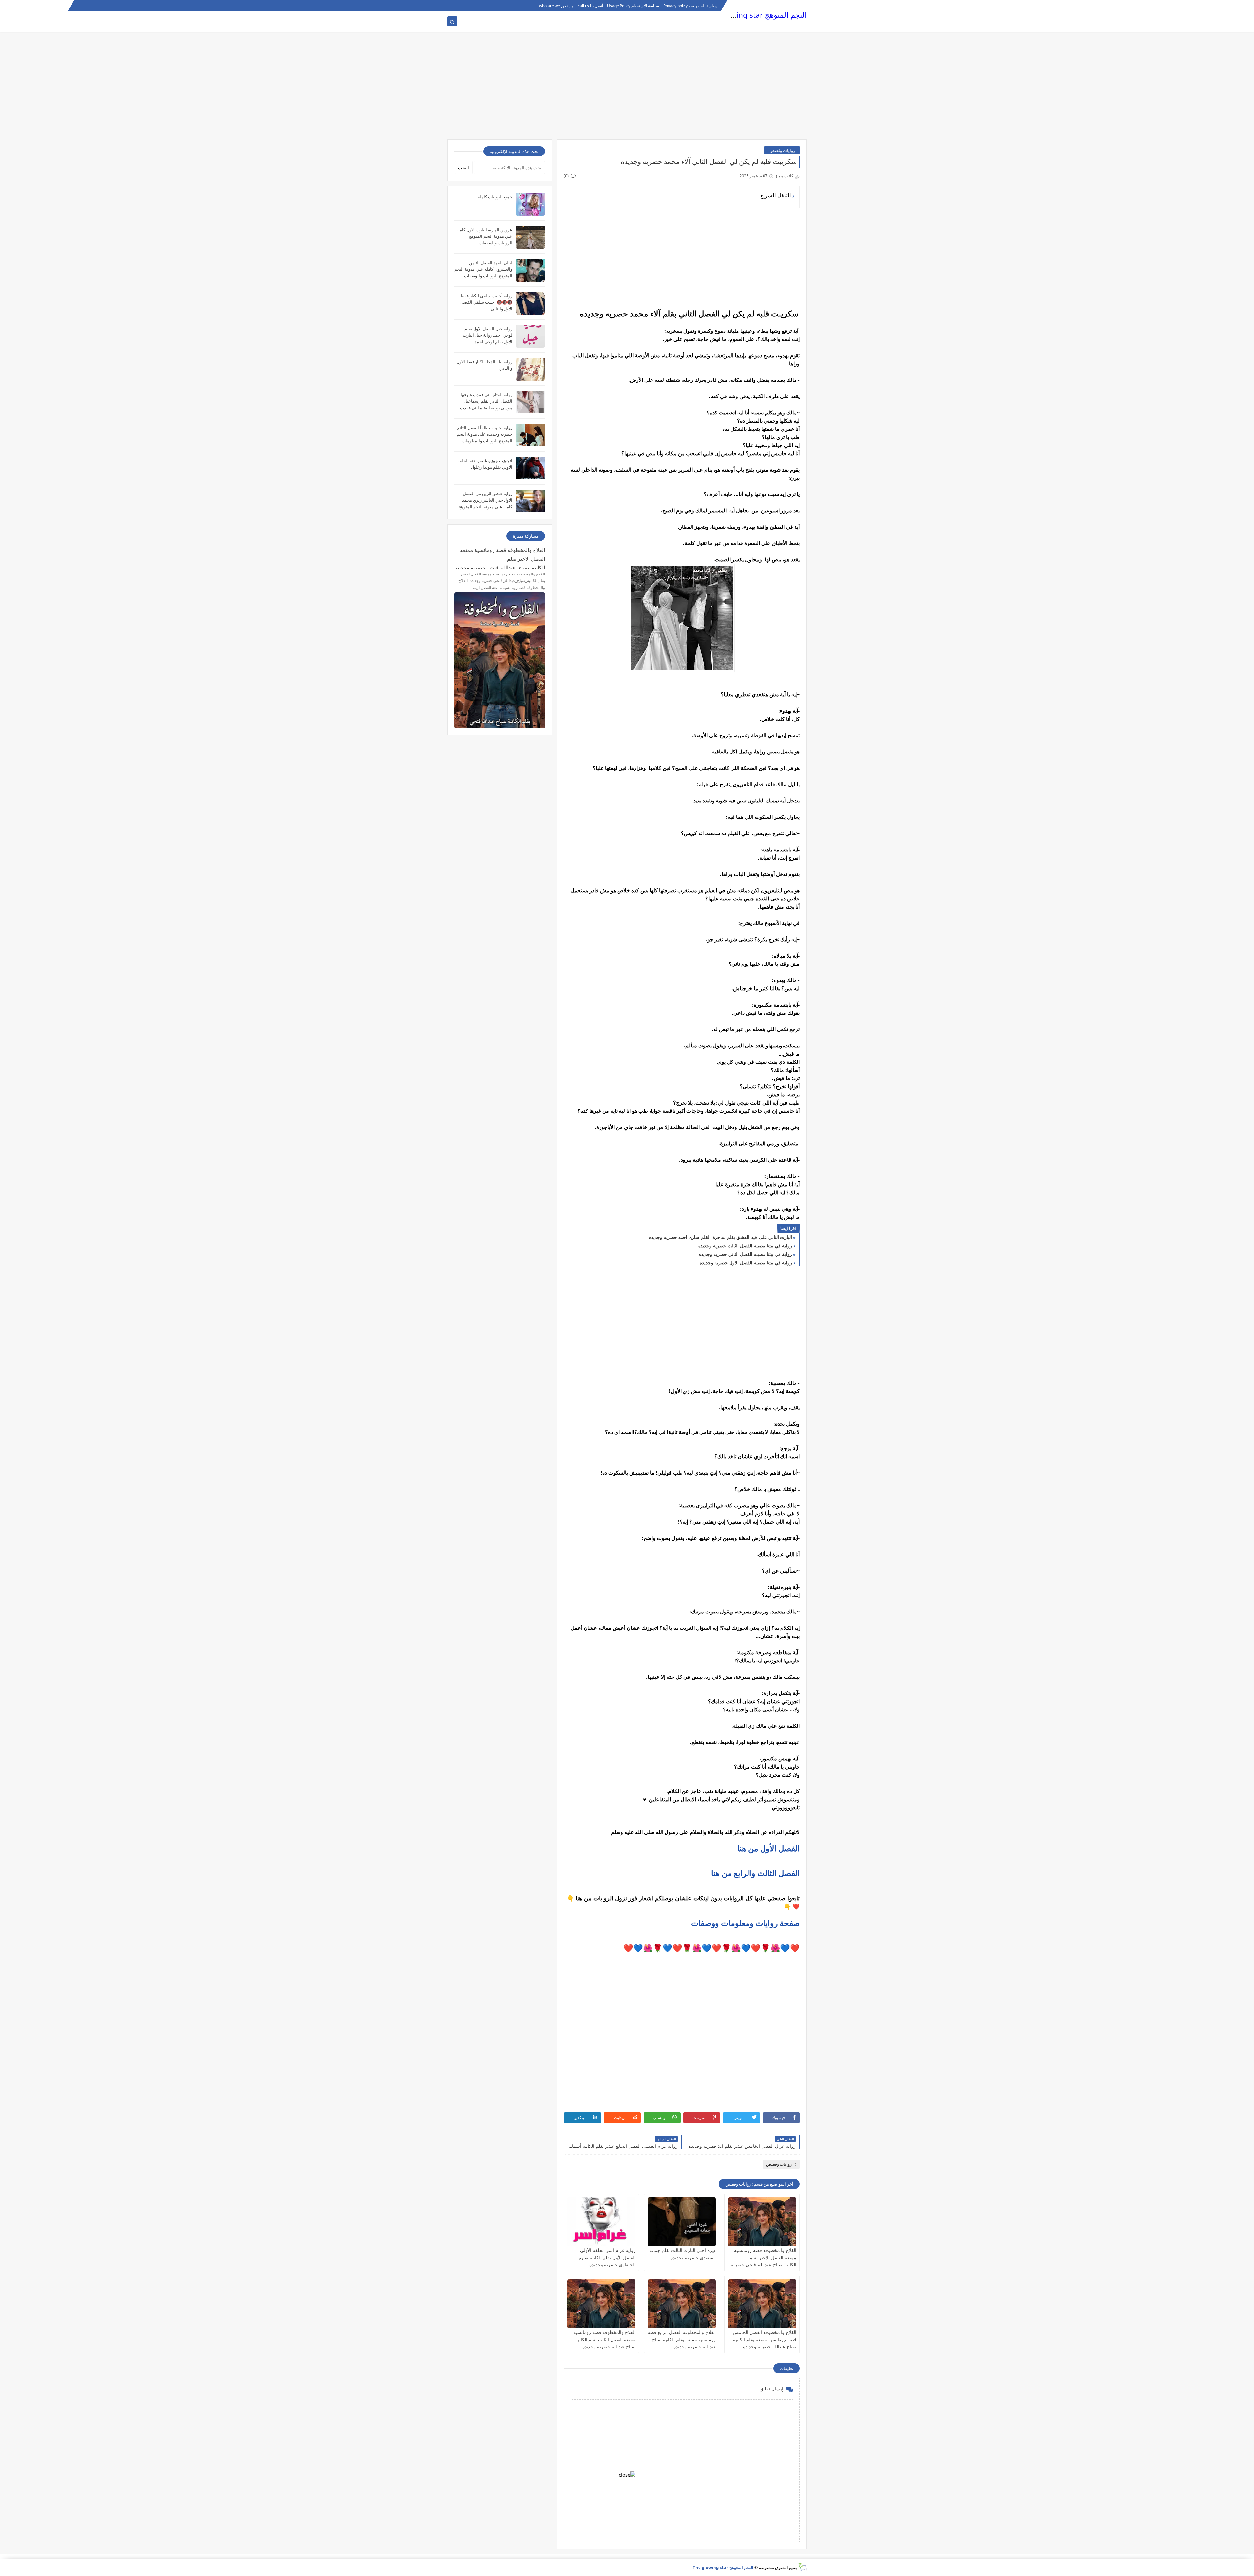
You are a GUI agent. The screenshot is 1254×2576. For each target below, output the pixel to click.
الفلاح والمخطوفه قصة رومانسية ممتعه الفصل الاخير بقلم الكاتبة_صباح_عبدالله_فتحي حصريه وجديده (500, 558)
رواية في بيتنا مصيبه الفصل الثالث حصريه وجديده (745, 1246)
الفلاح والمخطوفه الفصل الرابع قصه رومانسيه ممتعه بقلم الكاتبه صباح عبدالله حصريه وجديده (682, 2339)
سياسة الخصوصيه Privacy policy (690, 6)
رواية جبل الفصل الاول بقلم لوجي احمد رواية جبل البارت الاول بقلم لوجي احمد (488, 335)
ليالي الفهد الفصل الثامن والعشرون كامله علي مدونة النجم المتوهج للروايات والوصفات (483, 269)
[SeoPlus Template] (802, 2567)
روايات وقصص (782, 150)
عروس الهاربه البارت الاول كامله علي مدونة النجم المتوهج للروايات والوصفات (484, 236)
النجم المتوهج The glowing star (756, 15)
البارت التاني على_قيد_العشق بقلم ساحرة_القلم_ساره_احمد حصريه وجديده (720, 1237)
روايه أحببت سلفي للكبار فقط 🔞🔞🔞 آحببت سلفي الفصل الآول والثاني (486, 302)
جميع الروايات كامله (495, 197)
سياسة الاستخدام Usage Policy (633, 6)
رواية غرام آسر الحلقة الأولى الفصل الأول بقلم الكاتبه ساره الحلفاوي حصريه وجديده (607, 2257)
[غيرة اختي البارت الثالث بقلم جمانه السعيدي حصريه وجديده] (682, 2222)
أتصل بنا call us (590, 6)
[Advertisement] (627, 89)
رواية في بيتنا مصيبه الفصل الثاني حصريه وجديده (745, 1254)
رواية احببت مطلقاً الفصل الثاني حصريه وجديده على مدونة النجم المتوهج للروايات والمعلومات (484, 434)
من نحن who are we (556, 6)
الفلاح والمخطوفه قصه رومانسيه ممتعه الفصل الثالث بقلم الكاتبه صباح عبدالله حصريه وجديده (604, 2339)
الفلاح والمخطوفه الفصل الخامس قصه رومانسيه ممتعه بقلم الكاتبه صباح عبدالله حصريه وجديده (764, 2339)
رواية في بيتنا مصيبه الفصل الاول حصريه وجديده (746, 1263)
